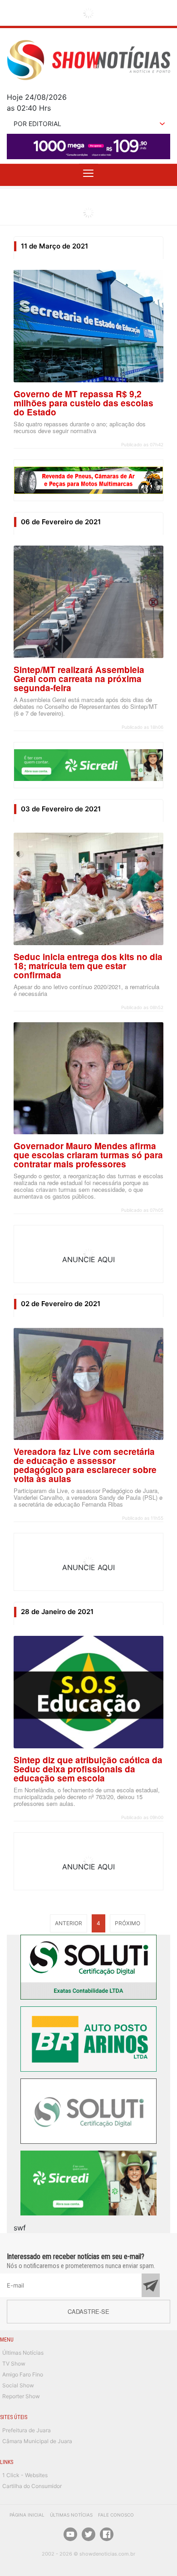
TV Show (14, 2364)
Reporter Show (21, 2396)
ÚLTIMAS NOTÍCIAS (71, 2515)
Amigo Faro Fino (23, 2374)
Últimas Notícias (23, 2353)
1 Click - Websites (25, 2475)
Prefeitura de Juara (27, 2430)
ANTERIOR (69, 1923)
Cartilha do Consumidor (32, 2486)
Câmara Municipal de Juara (37, 2441)
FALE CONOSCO (116, 2515)
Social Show (18, 2385)
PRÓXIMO (128, 1923)
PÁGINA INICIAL (27, 2515)
